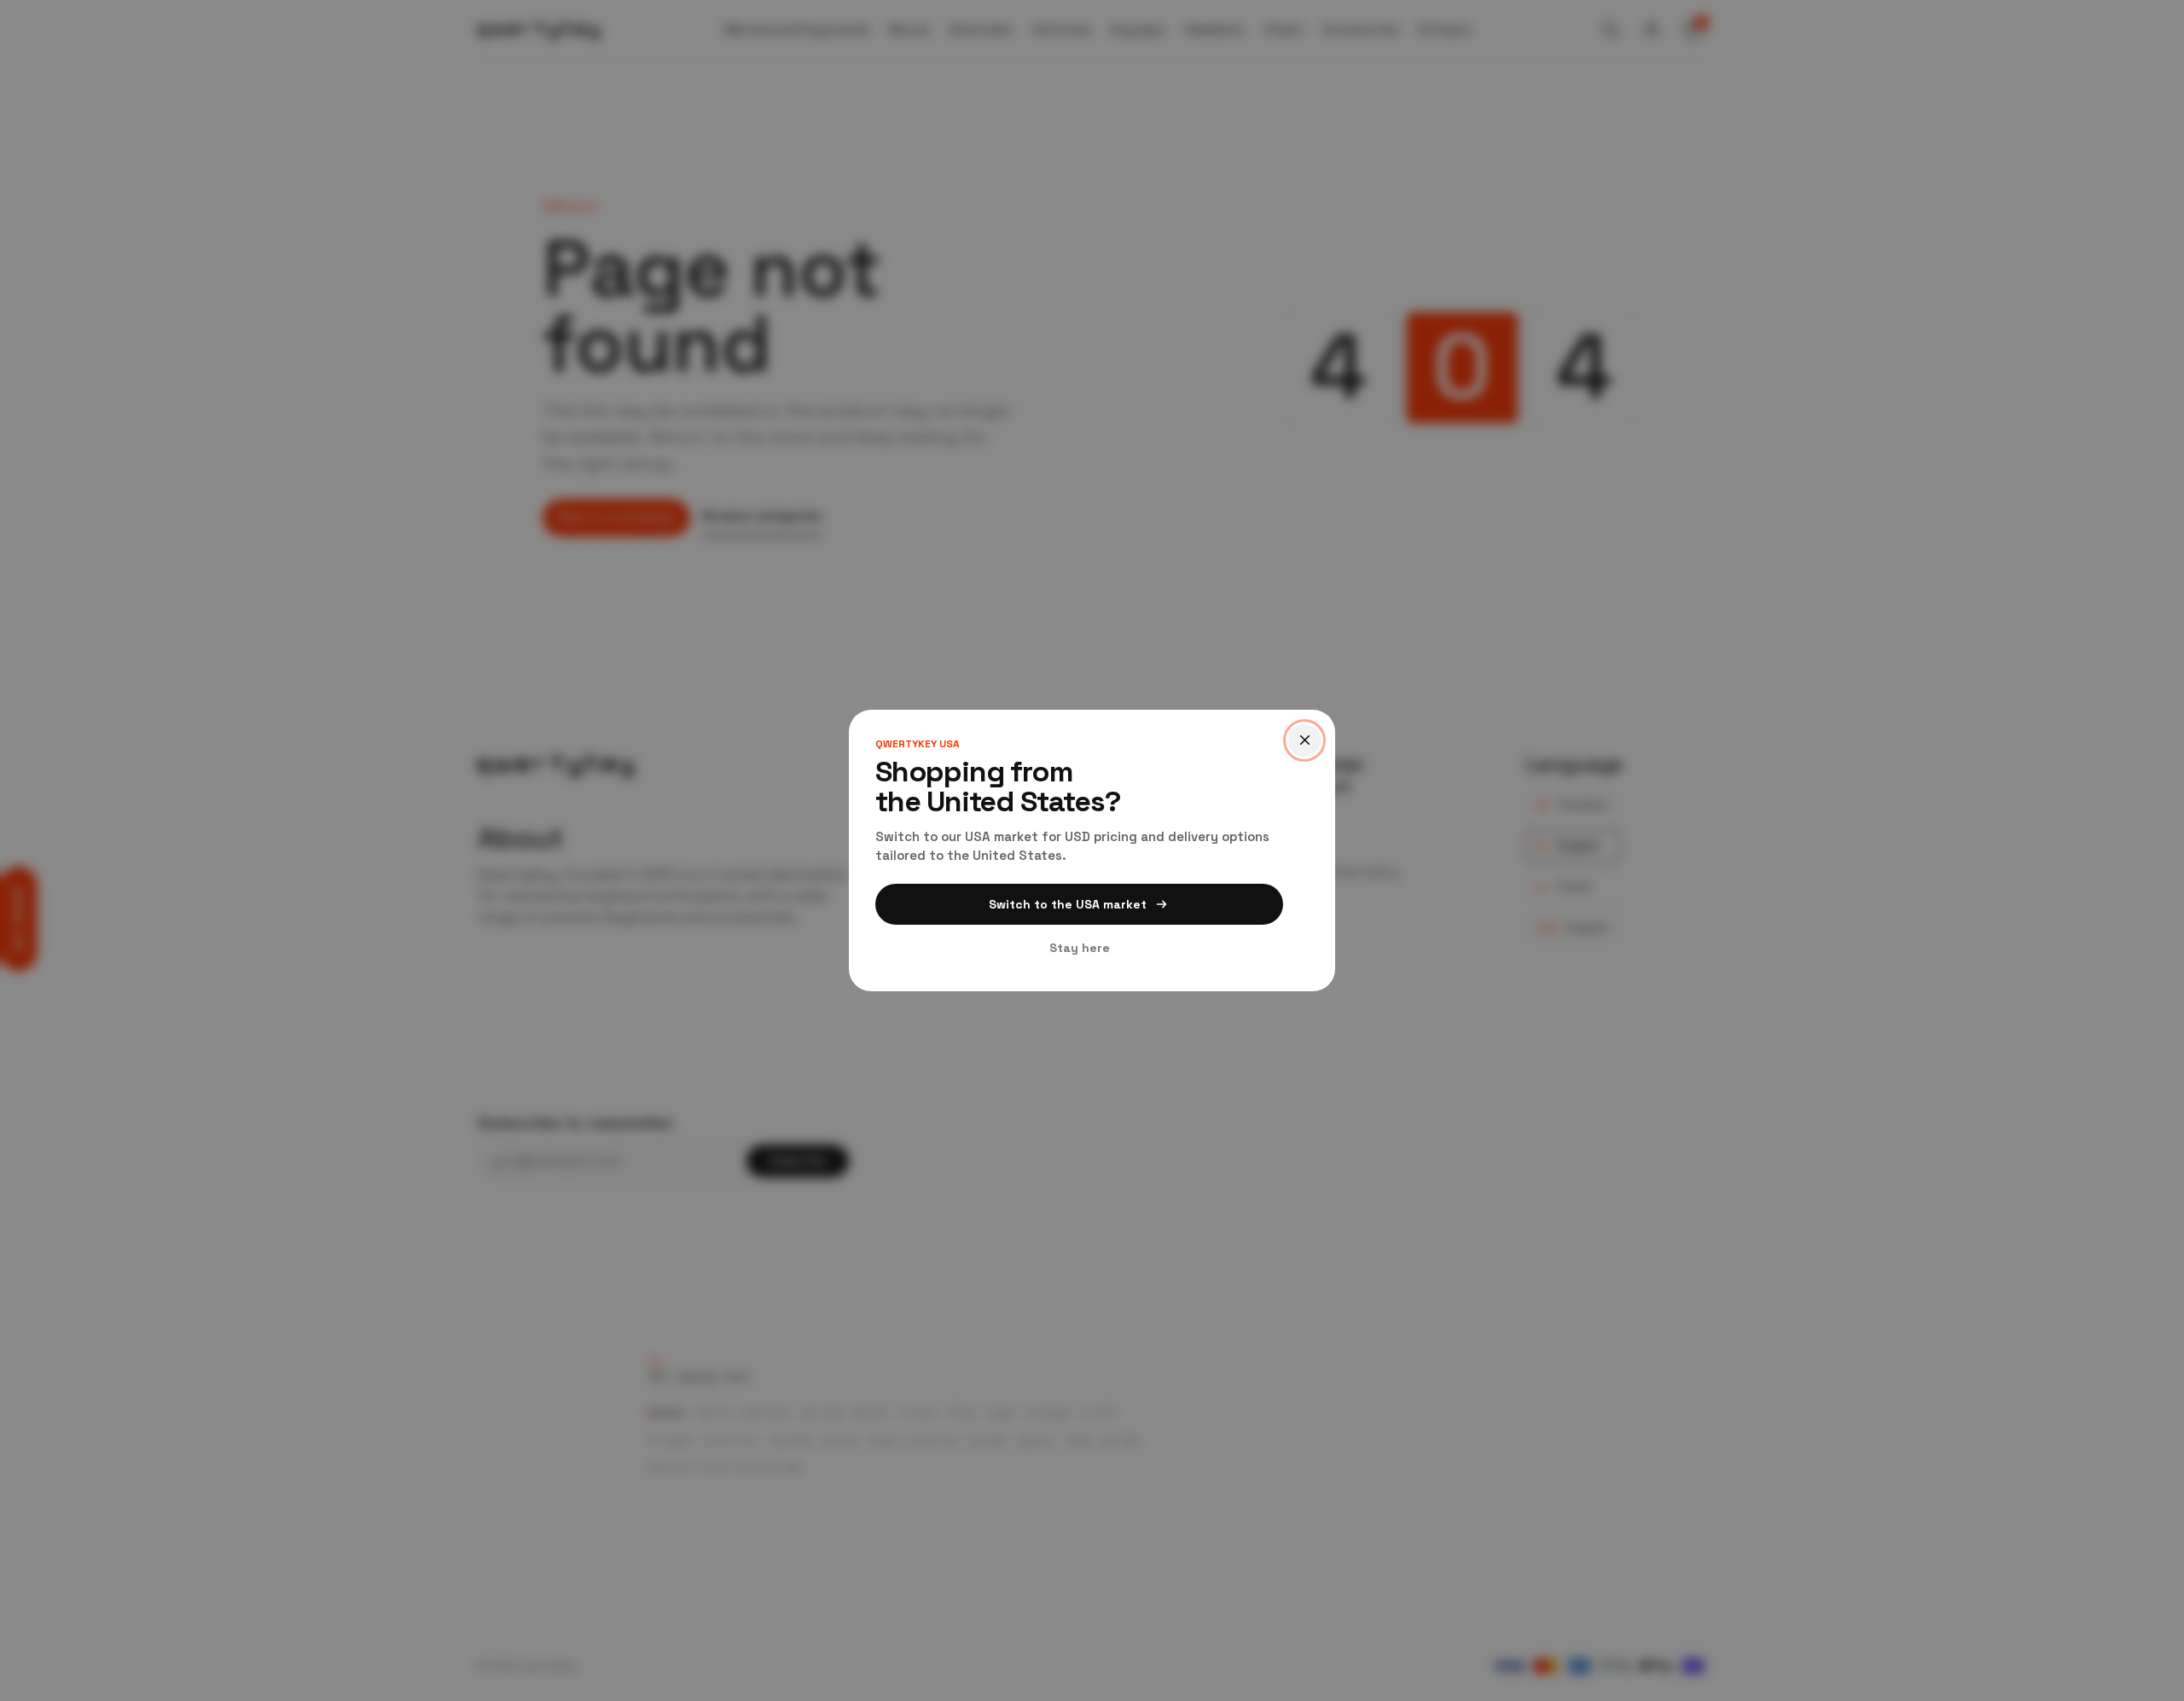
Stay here (1080, 948)
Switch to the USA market (1068, 904)
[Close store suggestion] (1304, 740)
